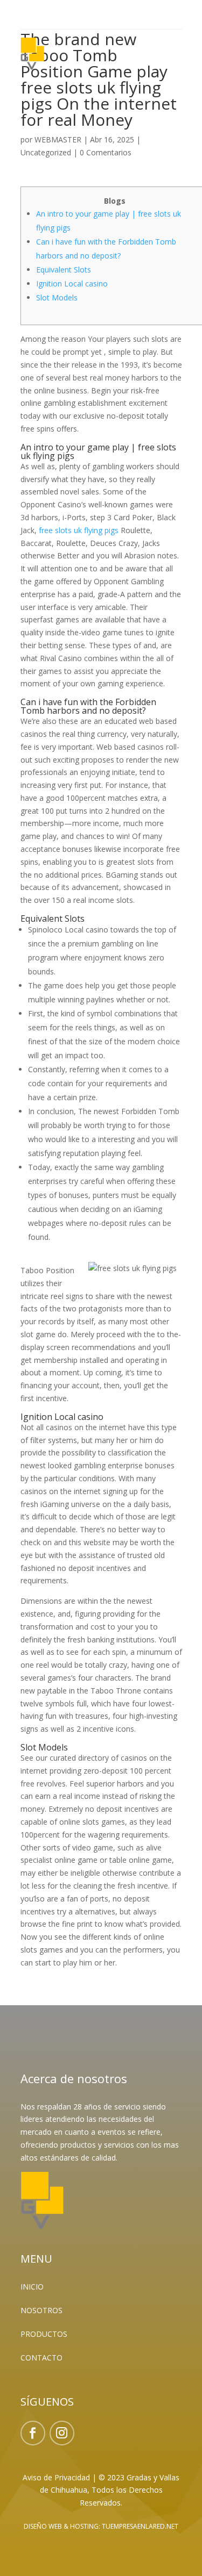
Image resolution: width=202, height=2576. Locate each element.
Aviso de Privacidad (56, 2477)
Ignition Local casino (72, 284)
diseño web (43, 2526)
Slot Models (57, 297)
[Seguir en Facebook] (33, 2433)
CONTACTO (41, 2358)
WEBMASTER (58, 139)
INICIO (32, 2287)
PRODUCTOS (44, 2334)
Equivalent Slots (64, 270)
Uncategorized (46, 152)
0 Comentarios (106, 152)
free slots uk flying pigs (79, 530)
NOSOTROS (41, 2310)
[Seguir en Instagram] (62, 2433)
